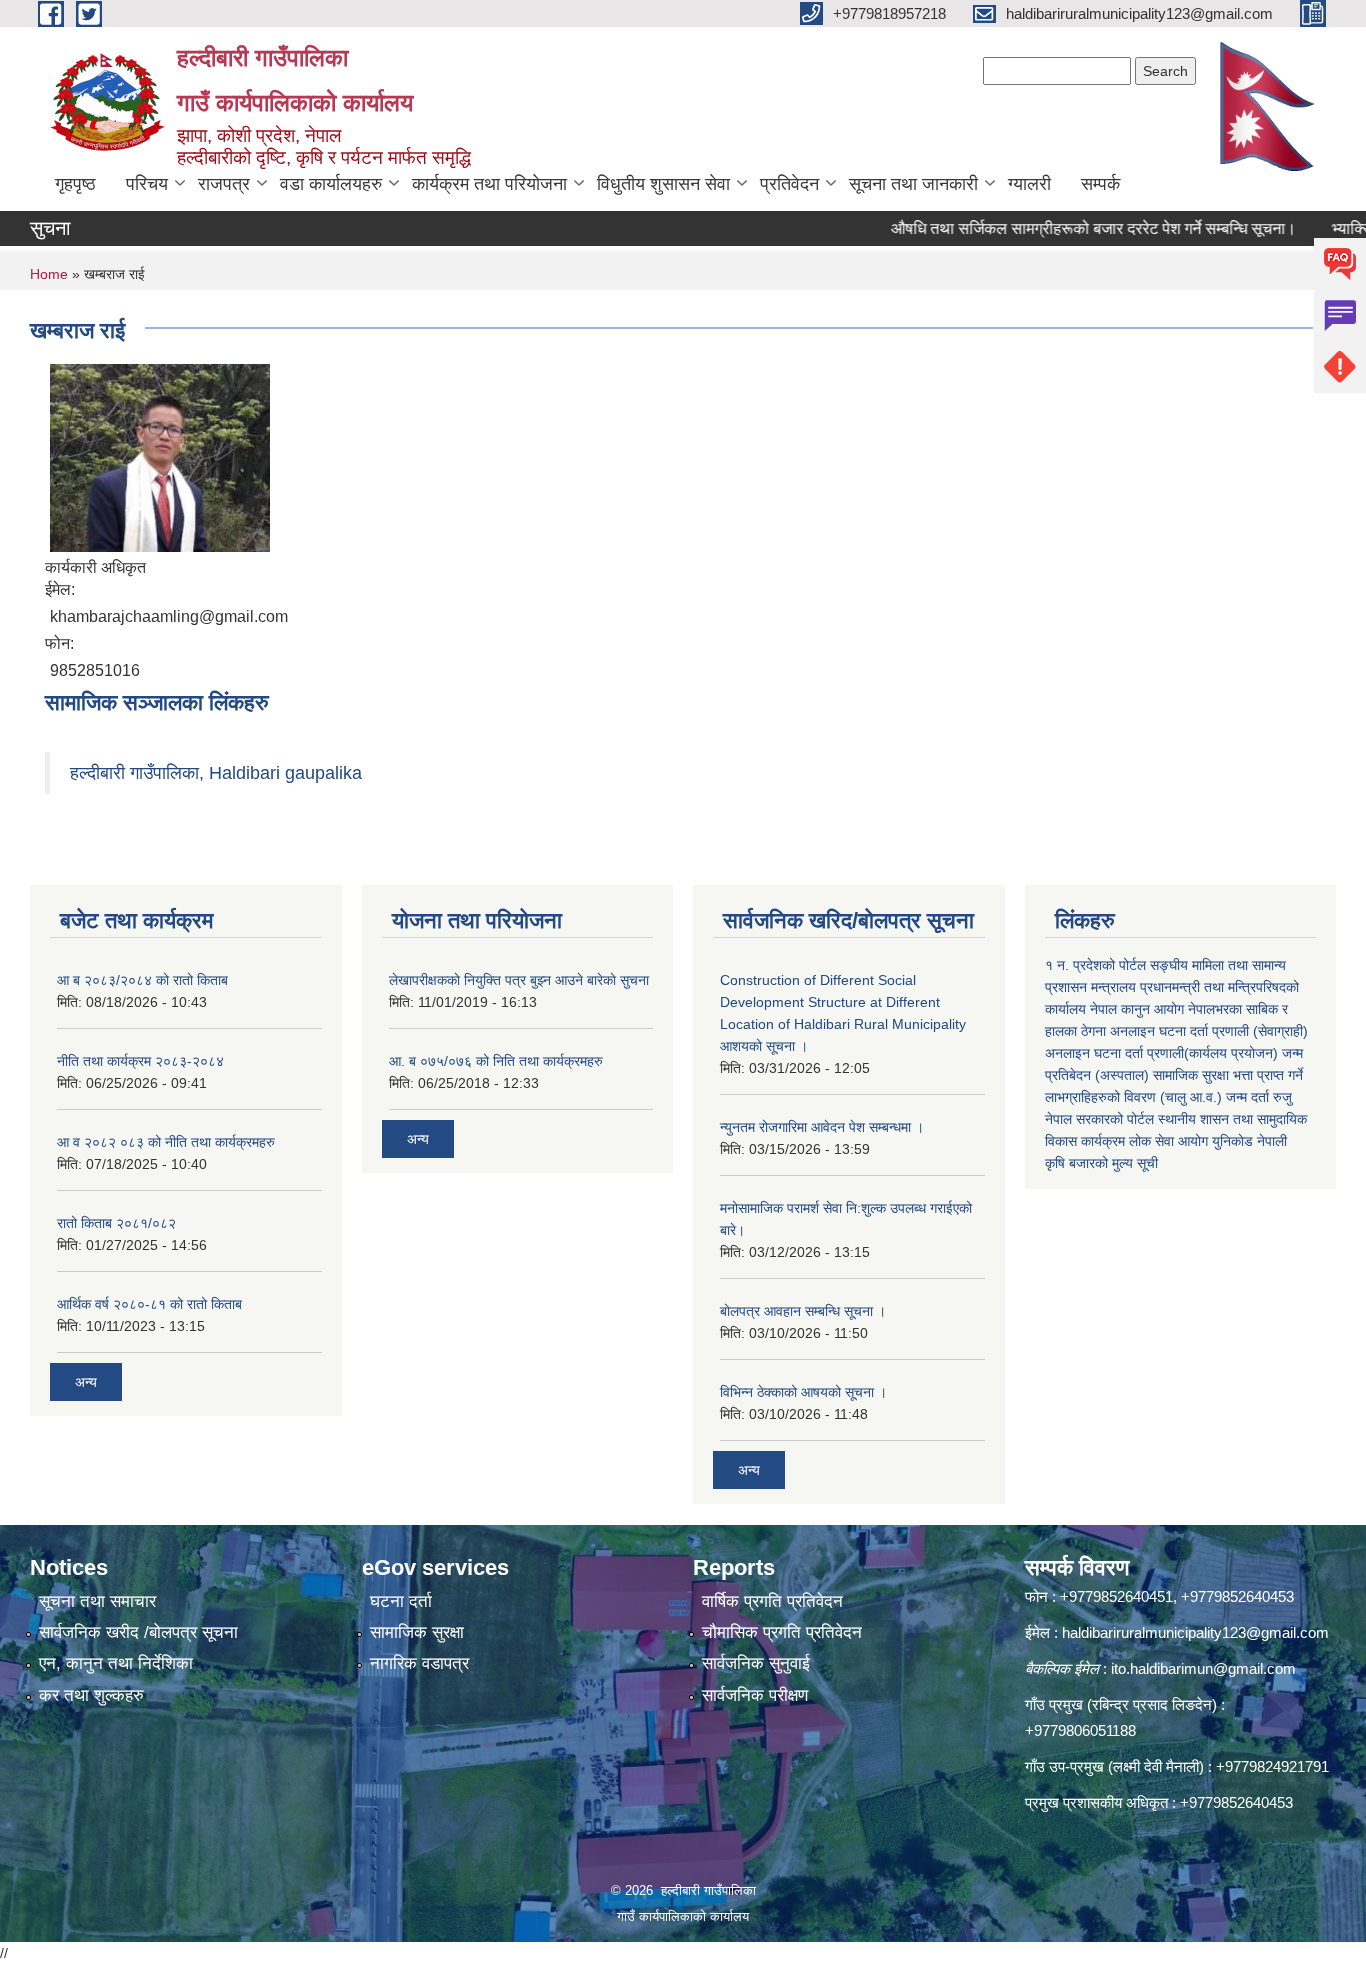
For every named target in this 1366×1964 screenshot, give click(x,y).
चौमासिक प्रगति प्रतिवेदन (782, 1632)
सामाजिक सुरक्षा (417, 1632)
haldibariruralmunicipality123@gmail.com (1195, 1632)
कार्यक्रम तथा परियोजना (489, 184)
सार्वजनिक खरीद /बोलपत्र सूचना (138, 1632)
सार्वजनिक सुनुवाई (756, 1663)
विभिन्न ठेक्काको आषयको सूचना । (803, 1392)
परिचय (147, 184)
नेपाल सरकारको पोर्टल (1099, 1119)
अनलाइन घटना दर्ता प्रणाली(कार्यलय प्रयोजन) (1161, 1053)
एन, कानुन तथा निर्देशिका (116, 1663)
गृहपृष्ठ (75, 184)
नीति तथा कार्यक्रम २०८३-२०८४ (140, 1061)
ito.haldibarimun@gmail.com (1203, 1668)
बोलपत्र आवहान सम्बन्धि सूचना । (803, 1311)
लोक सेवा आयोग (1168, 1141)
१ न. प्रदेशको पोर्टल (1095, 965)
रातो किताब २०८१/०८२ (116, 1223)
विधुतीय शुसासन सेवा (663, 184)
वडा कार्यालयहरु (331, 184)
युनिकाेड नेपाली (1249, 1141)
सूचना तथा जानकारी (913, 184)
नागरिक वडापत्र (419, 1663)
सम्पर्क (1100, 184)
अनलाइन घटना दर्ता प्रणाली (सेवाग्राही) (1209, 1031)
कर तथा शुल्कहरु (91, 1695)
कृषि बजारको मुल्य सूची (1101, 1163)
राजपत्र (224, 184)
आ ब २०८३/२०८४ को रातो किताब (142, 980)
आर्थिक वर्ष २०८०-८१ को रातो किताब (149, 1304)
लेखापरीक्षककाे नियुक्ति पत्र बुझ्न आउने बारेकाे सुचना (519, 980)
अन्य (86, 1382)
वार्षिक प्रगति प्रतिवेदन (772, 1601)
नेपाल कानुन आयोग (1137, 1009)
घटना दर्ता (401, 1601)
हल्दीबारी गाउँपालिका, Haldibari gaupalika (216, 773)
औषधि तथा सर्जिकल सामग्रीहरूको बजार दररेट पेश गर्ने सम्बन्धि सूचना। (1057, 228)
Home (49, 274)
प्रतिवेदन (789, 184)
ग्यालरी (1029, 184)
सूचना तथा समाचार (97, 1601)
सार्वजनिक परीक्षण (755, 1695)
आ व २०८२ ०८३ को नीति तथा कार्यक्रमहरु (166, 1142)
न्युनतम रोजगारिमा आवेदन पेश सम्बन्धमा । (822, 1127)
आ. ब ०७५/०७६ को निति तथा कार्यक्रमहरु (496, 1061)
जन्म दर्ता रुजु (1259, 1097)
